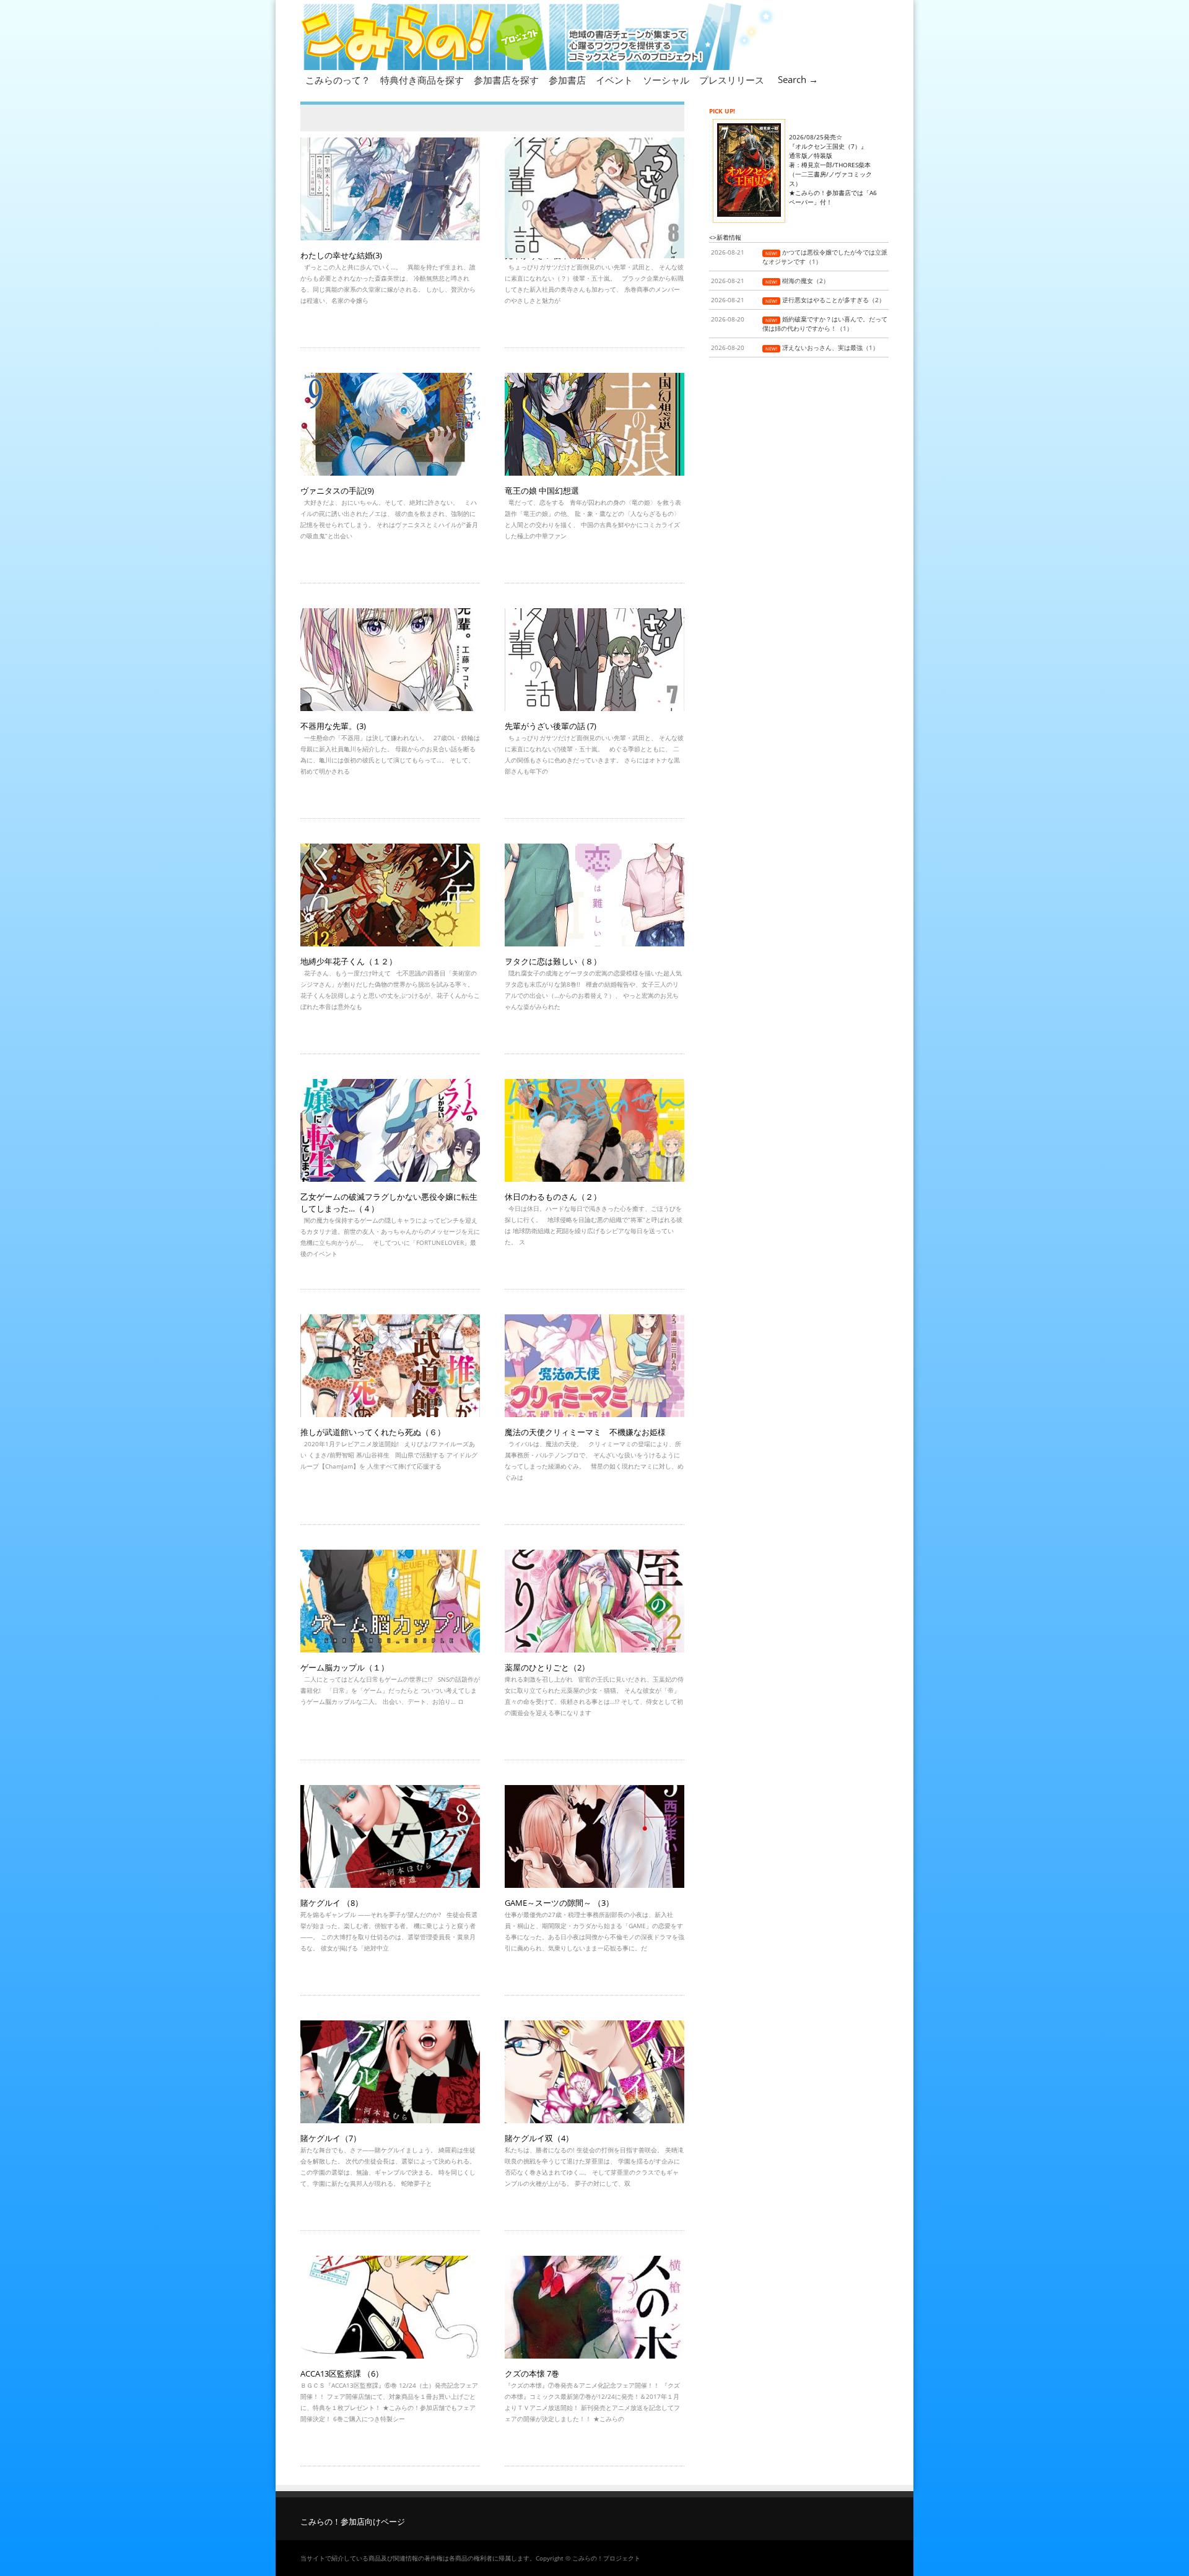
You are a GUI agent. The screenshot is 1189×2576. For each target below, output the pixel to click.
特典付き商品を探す (422, 80)
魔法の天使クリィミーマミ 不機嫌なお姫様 (585, 1432)
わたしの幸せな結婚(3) (341, 255)
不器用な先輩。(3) (333, 726)
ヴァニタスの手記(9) (337, 491)
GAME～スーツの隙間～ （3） (559, 1903)
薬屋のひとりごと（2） (547, 1667)
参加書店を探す (506, 80)
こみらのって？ (338, 80)
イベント (614, 80)
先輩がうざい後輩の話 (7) (551, 726)
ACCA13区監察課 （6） (342, 2373)
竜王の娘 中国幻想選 (542, 491)
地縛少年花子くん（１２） (349, 961)
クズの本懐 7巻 (532, 2373)
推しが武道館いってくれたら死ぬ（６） (373, 1432)
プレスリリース (732, 80)
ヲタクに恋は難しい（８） (553, 961)
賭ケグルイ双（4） (539, 2138)
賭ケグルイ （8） (332, 1903)
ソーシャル (666, 80)
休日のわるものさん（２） (553, 1197)
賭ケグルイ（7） (331, 2138)
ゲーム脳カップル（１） (345, 1667)
